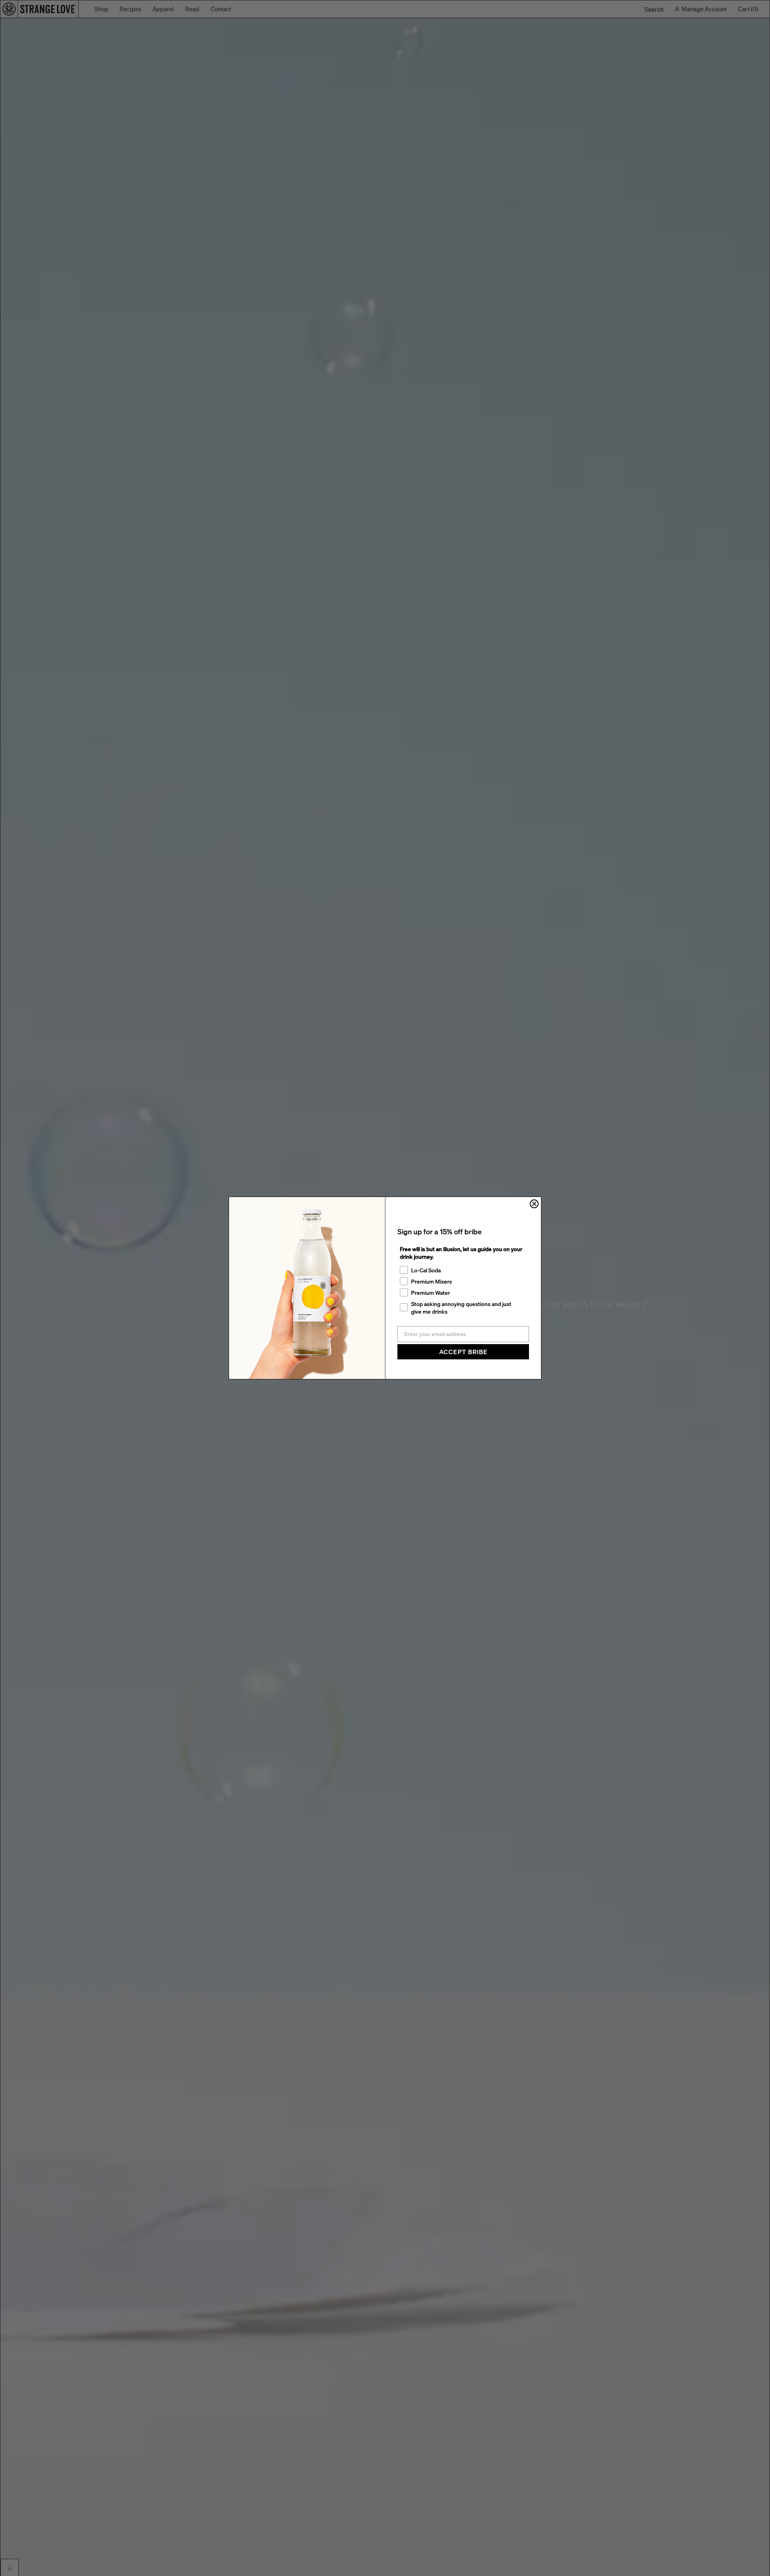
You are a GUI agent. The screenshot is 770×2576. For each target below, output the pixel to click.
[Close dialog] (534, 1204)
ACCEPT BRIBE (463, 1352)
